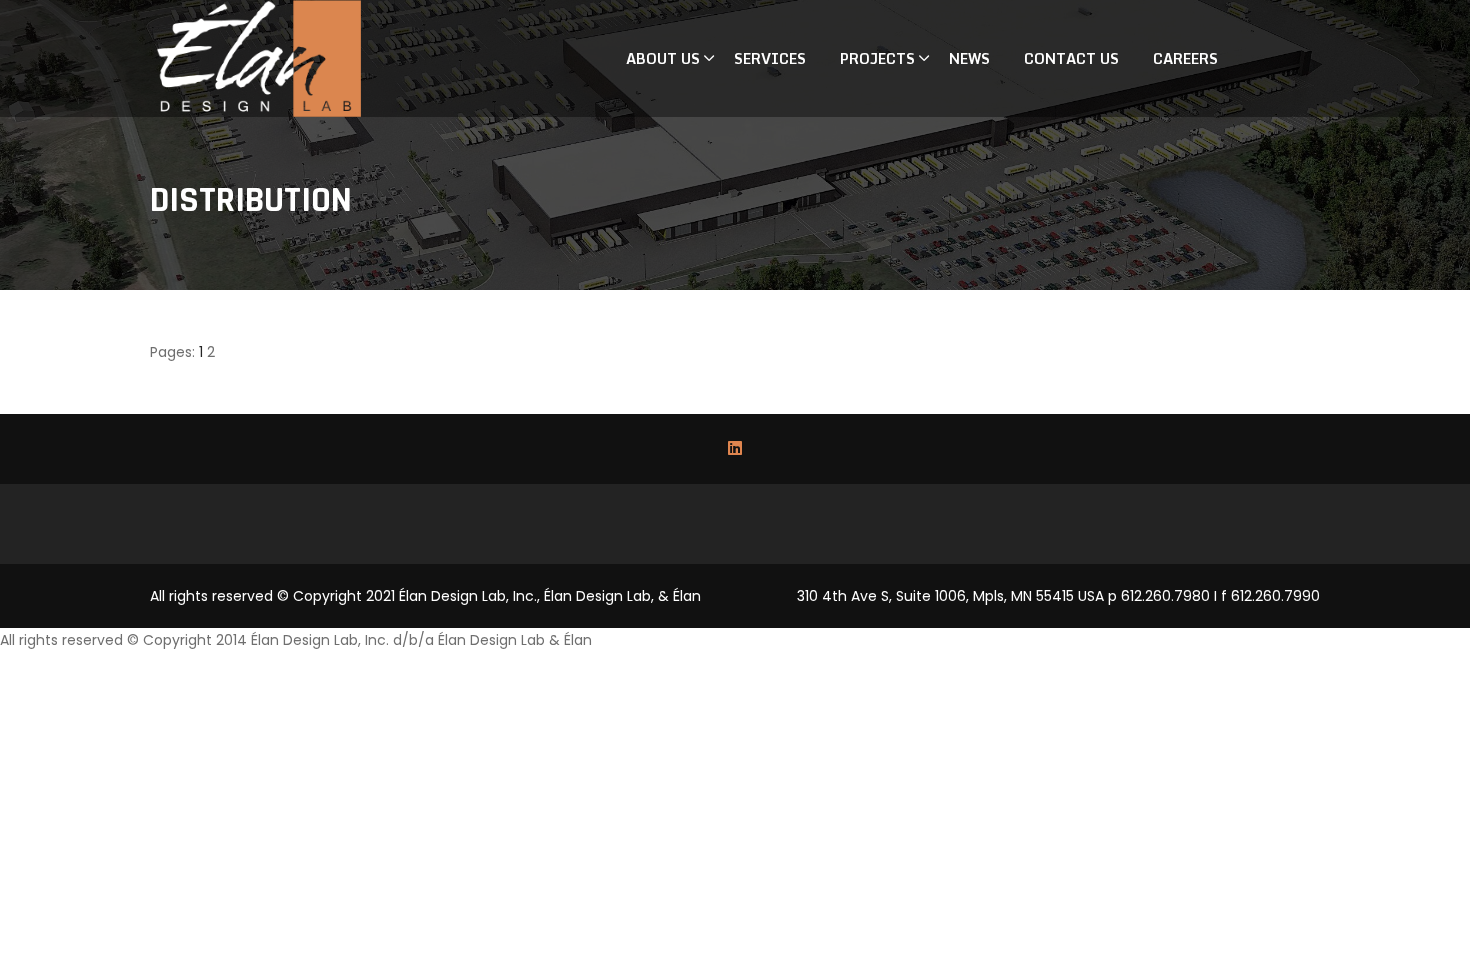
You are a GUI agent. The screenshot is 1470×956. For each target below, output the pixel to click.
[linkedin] (735, 449)
